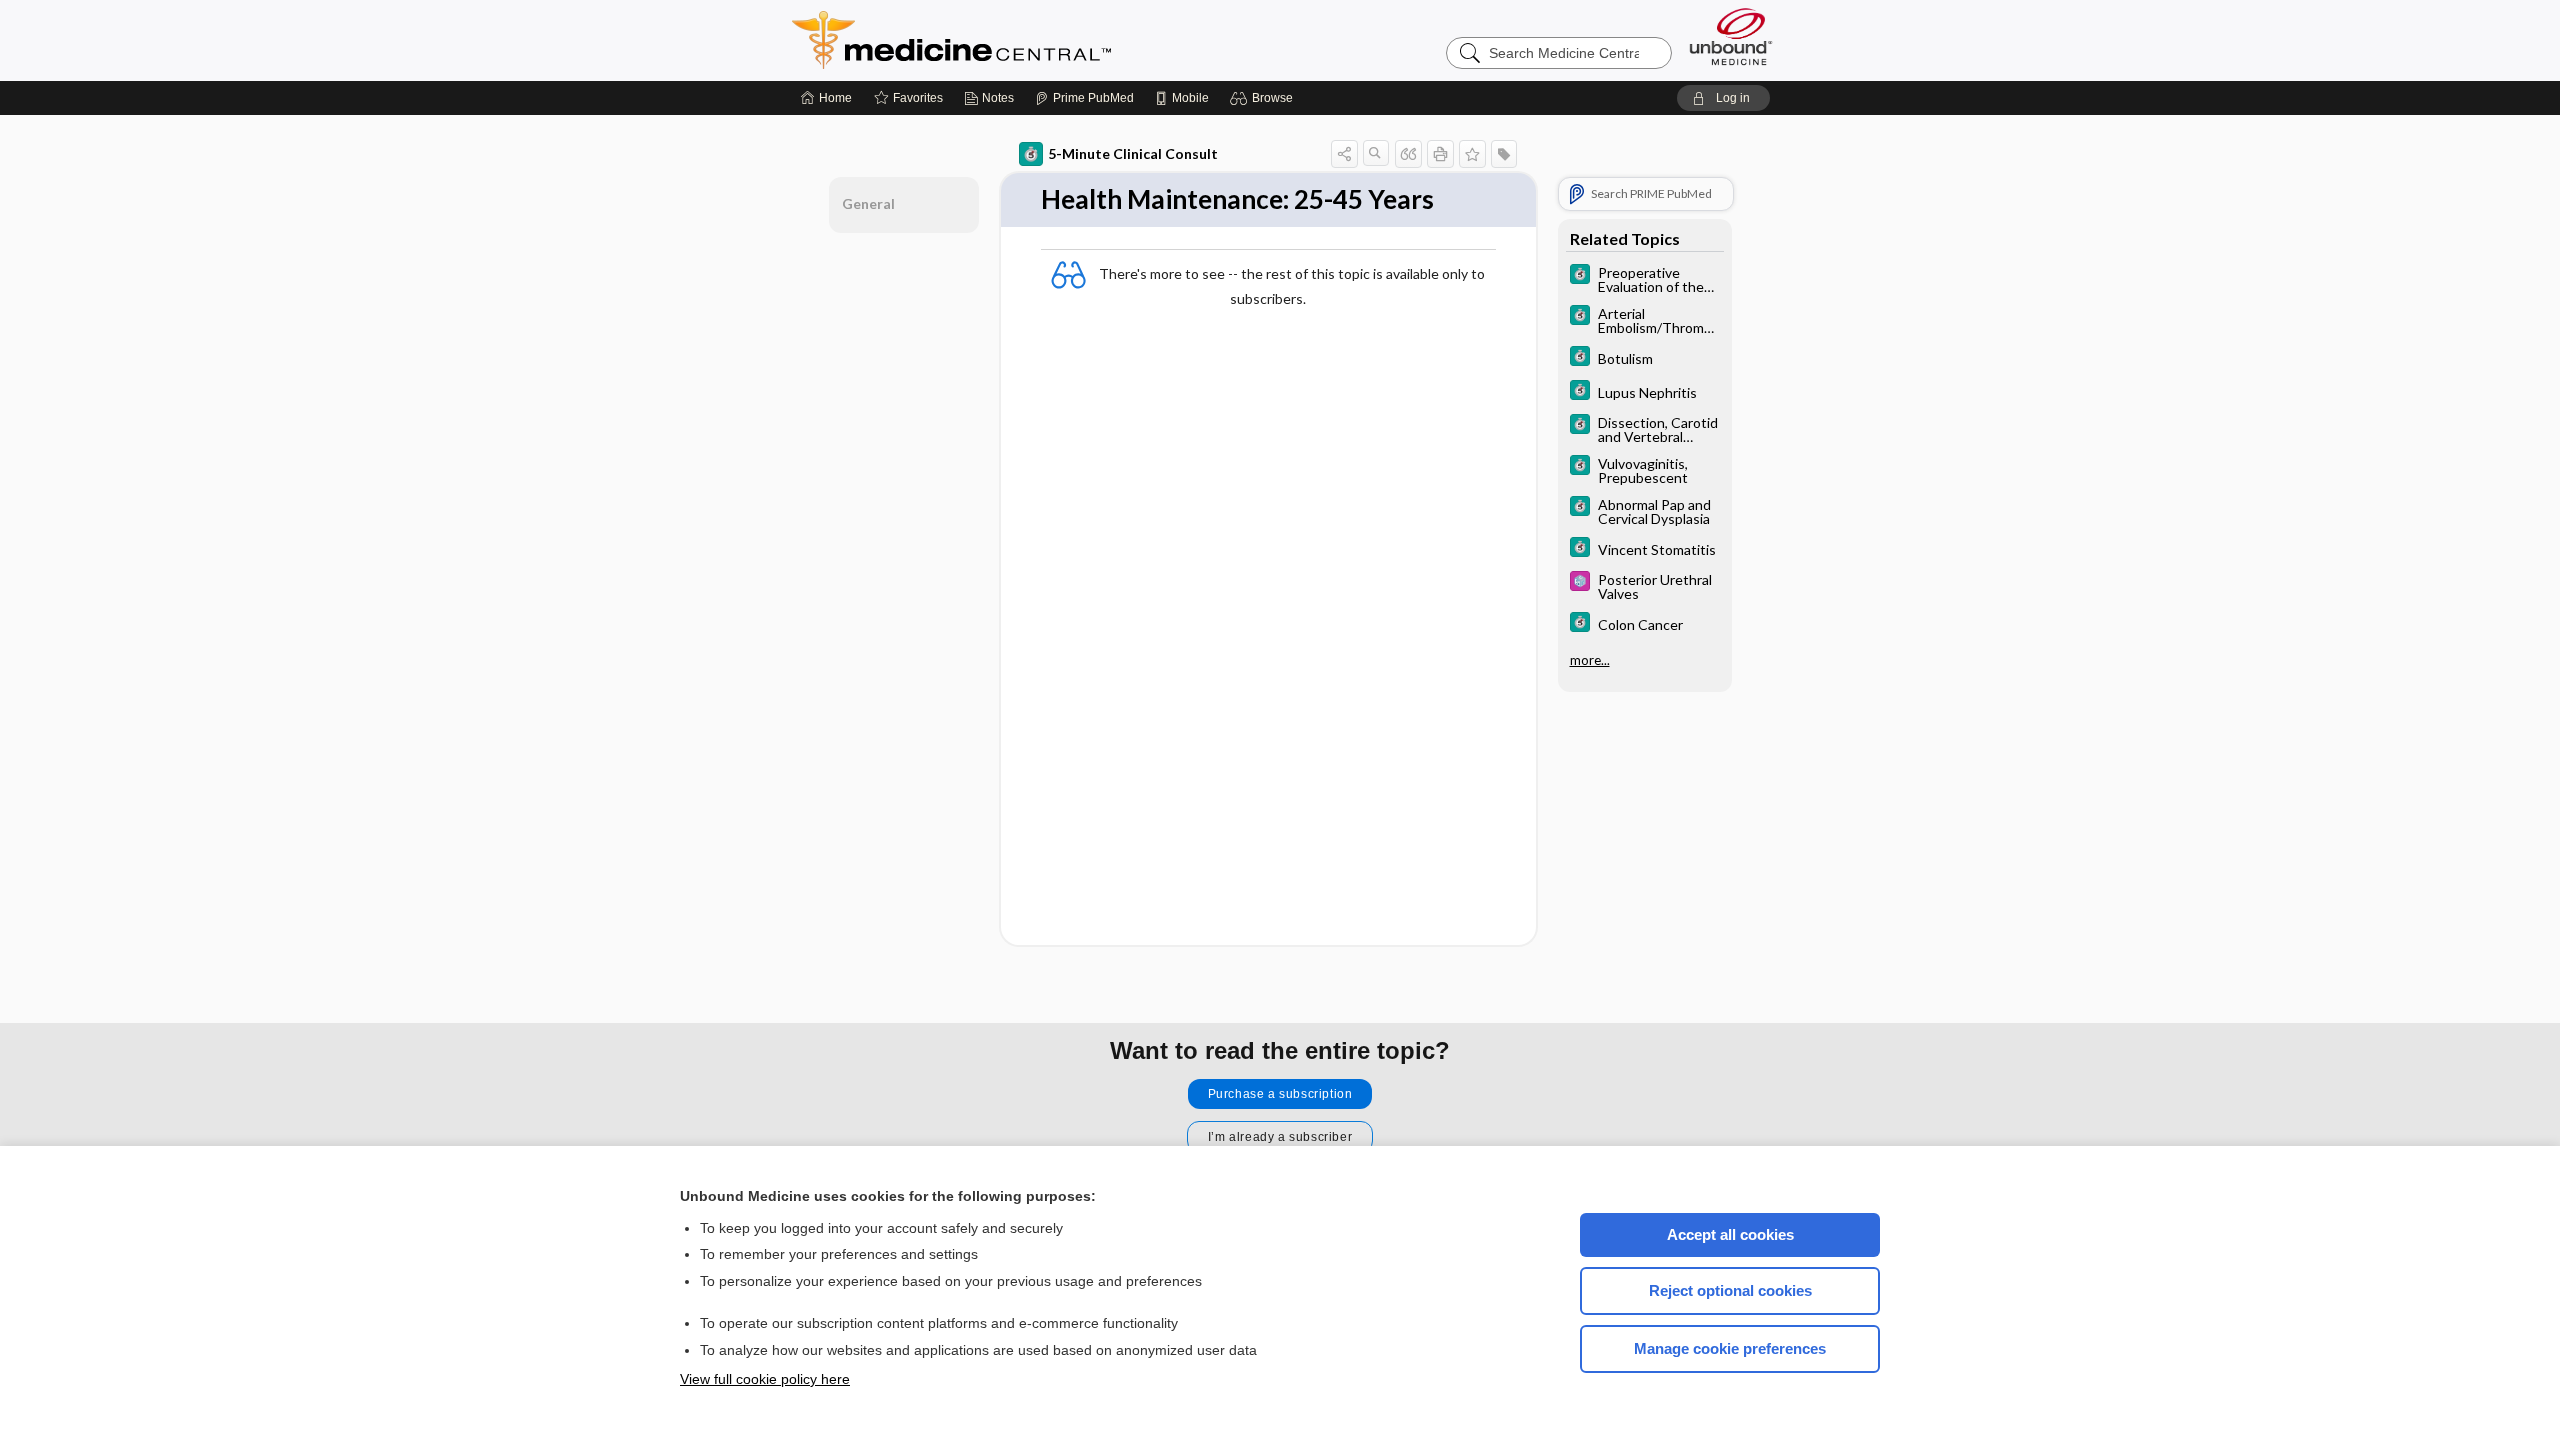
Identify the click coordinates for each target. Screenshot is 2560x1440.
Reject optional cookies (1730, 1290)
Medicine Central (1040, 40)
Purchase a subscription (1280, 1094)
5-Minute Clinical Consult (1133, 153)
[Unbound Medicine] (1731, 36)
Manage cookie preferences (1730, 1348)
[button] (1264, 98)
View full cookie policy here (765, 1379)
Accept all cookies (1730, 1234)
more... (1590, 660)
